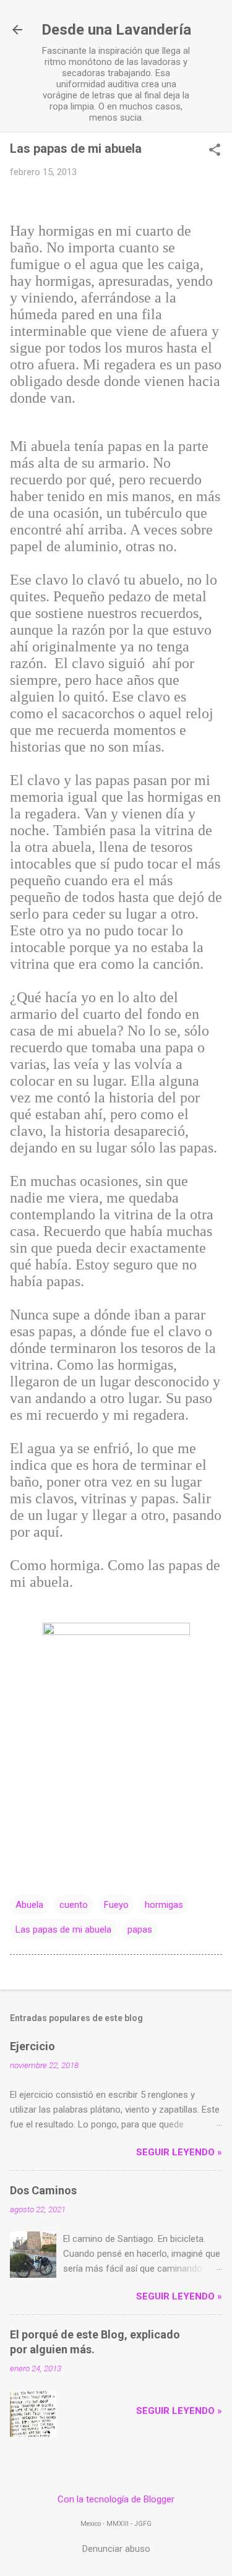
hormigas (164, 1905)
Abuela (29, 1905)
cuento (74, 1905)
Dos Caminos (43, 2190)
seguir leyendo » (179, 2152)
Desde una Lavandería (116, 30)
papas (140, 1930)
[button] (215, 151)
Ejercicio (32, 2046)
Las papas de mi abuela (63, 1930)
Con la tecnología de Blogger (116, 2499)
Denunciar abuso (116, 2549)
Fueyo (116, 1905)
